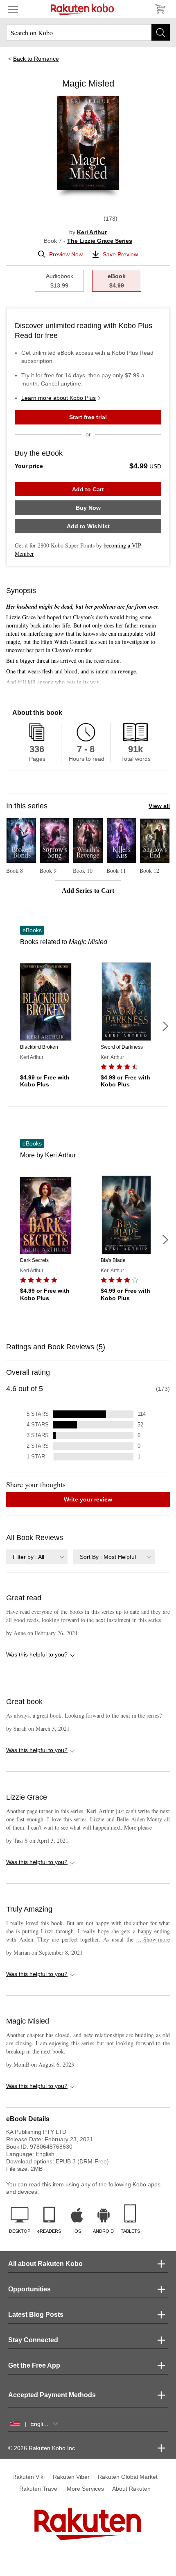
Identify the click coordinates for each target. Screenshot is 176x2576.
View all (159, 806)
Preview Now (66, 254)
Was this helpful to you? (37, 1654)
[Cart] (160, 9)
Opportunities (29, 2289)
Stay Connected (33, 2340)
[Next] (165, 1026)
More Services (85, 2489)
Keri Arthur (92, 232)
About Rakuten (131, 2489)
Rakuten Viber (71, 2477)
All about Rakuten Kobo (45, 2264)
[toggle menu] (13, 9)
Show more (153, 1939)
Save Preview (120, 254)
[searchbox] (88, 32)
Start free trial (88, 417)
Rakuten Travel (39, 2489)
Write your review (88, 1499)
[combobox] (37, 1557)
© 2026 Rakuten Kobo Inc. (42, 2448)
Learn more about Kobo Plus (59, 398)
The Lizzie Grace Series (100, 241)
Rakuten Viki (28, 2477)
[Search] (161, 32)
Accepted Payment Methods (52, 2395)
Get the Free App (34, 2365)
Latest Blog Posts (36, 2315)
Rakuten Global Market (128, 2477)
